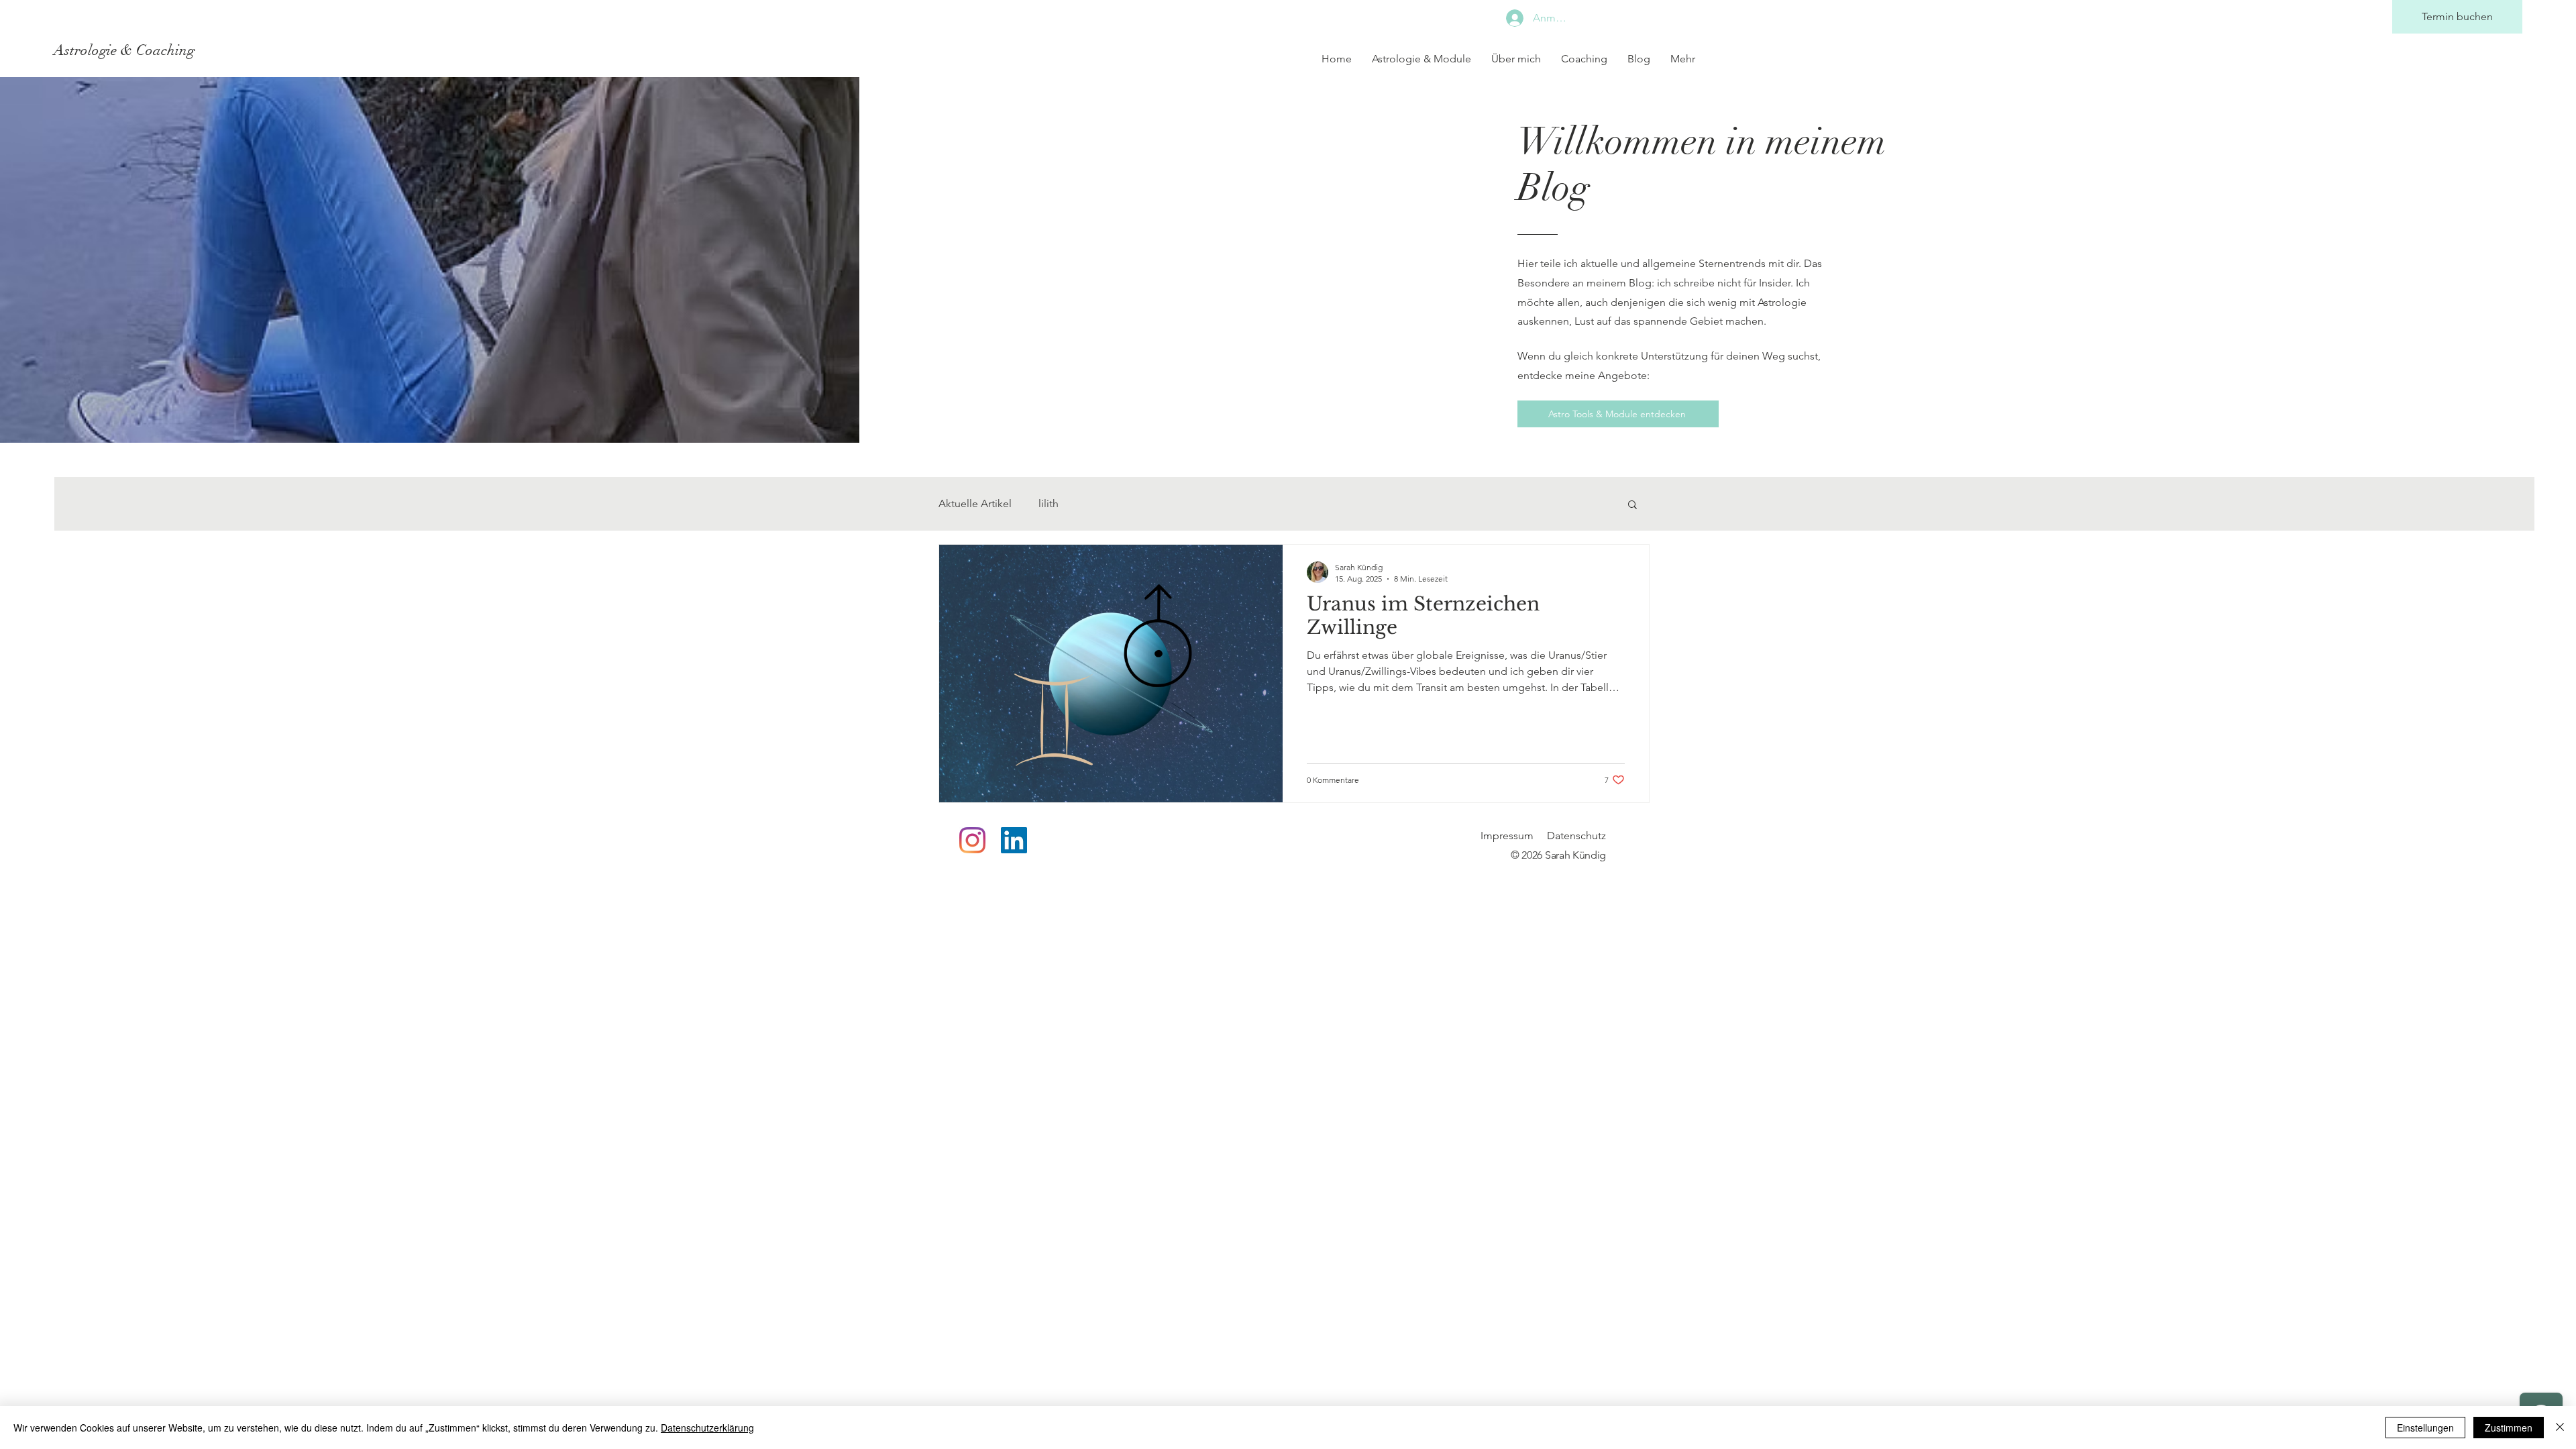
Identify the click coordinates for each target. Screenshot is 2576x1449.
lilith (1049, 503)
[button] (1632, 505)
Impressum (1507, 836)
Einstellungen (2425, 1428)
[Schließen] (2560, 1428)
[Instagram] (972, 840)
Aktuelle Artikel (975, 503)
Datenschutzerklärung (707, 1428)
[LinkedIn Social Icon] (1014, 840)
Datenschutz (1576, 836)
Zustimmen (2509, 1428)
